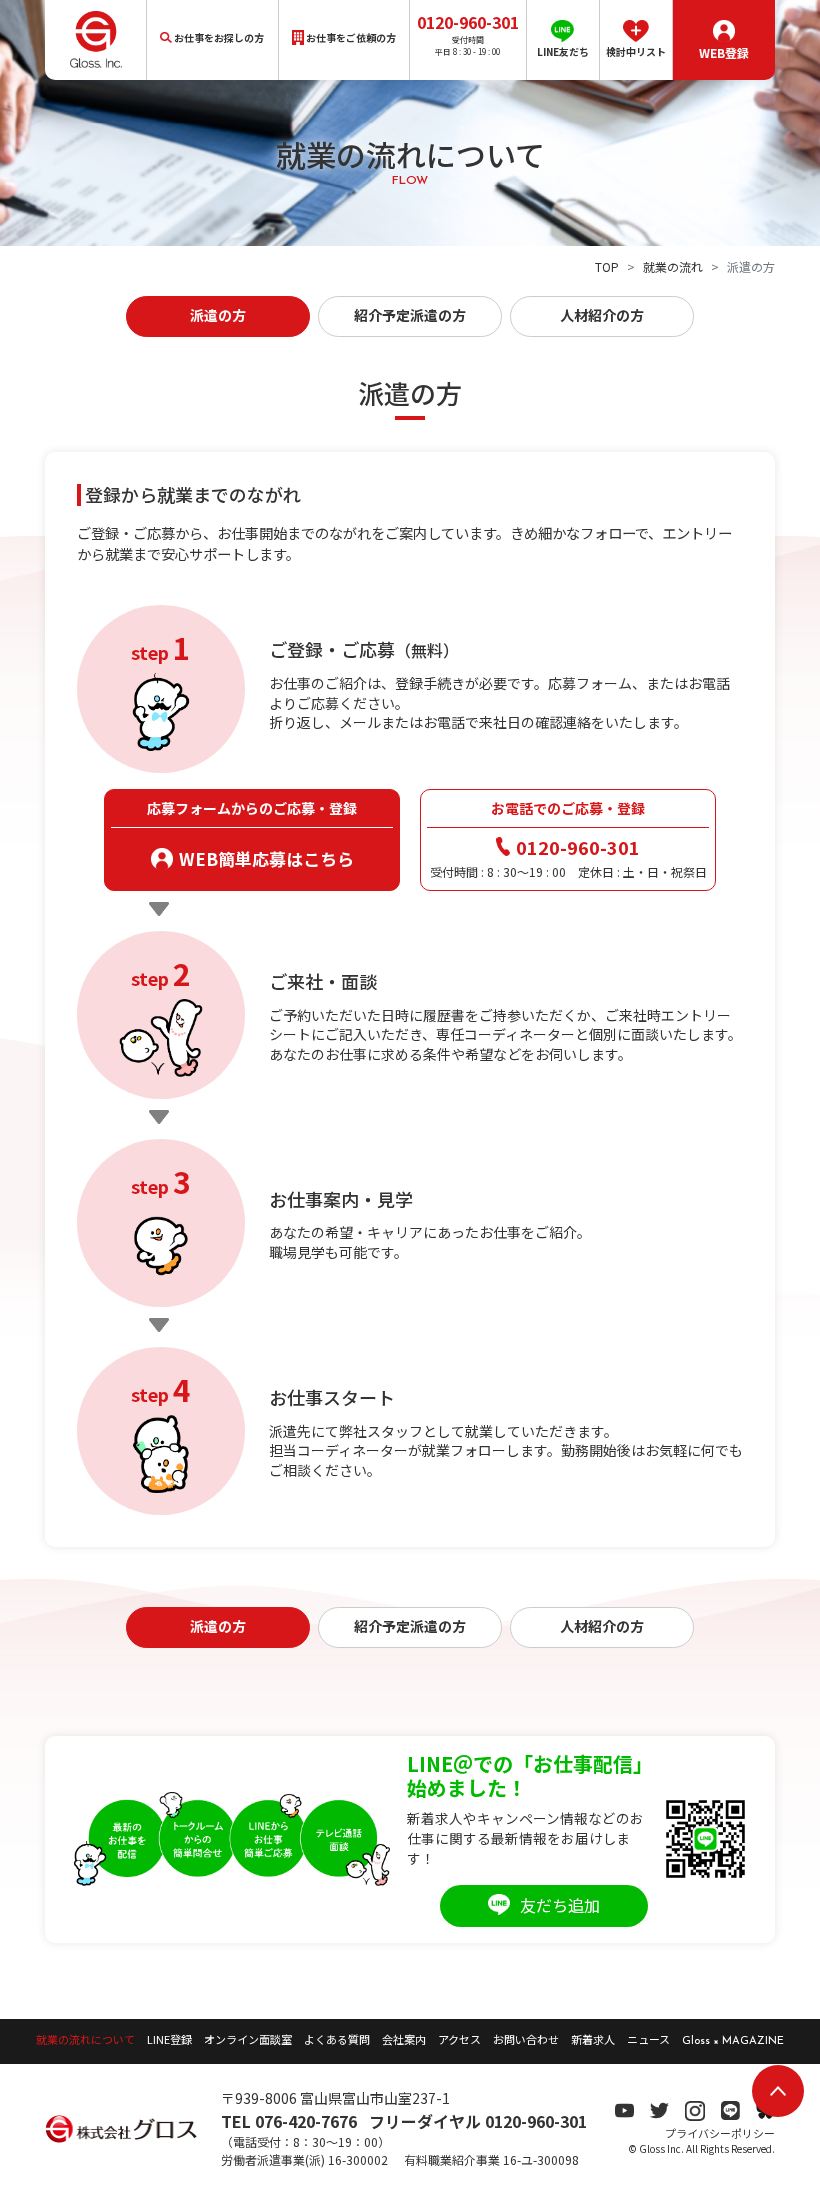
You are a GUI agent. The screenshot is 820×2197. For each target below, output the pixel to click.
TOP (607, 266)
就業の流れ (673, 266)
